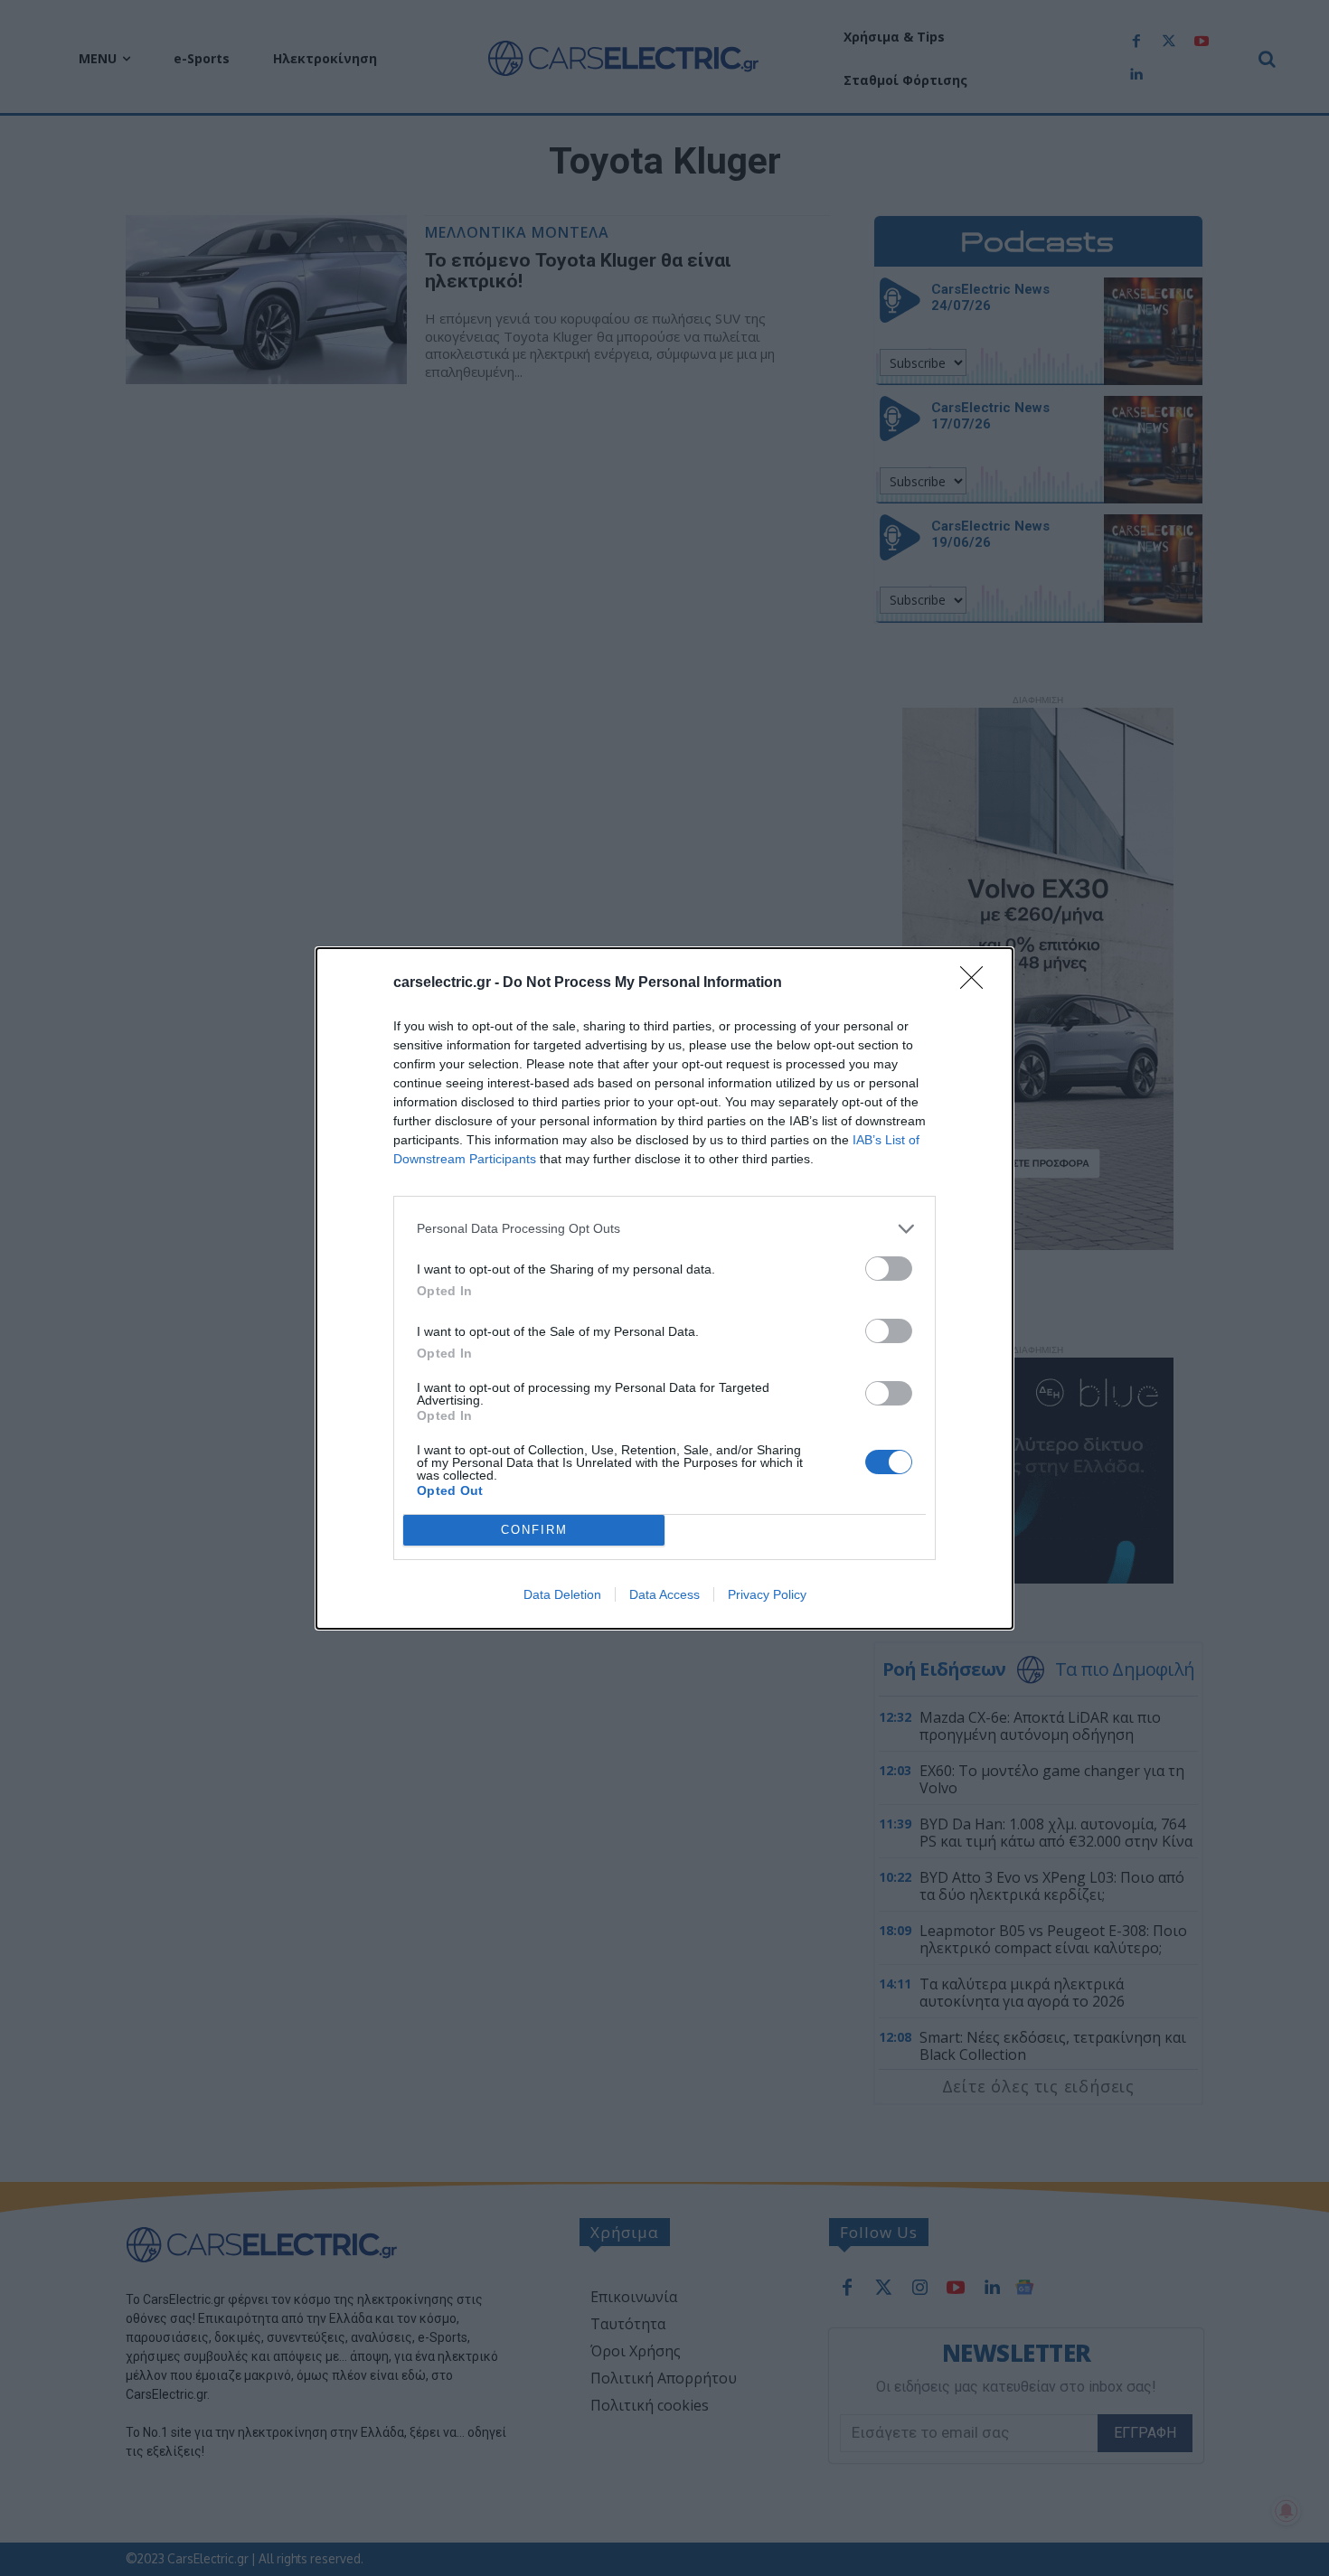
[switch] (889, 1269)
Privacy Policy (767, 1594)
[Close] (977, 983)
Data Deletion (562, 1594)
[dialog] (664, 1288)
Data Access (664, 1594)
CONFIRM (534, 1530)
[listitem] (664, 1229)
